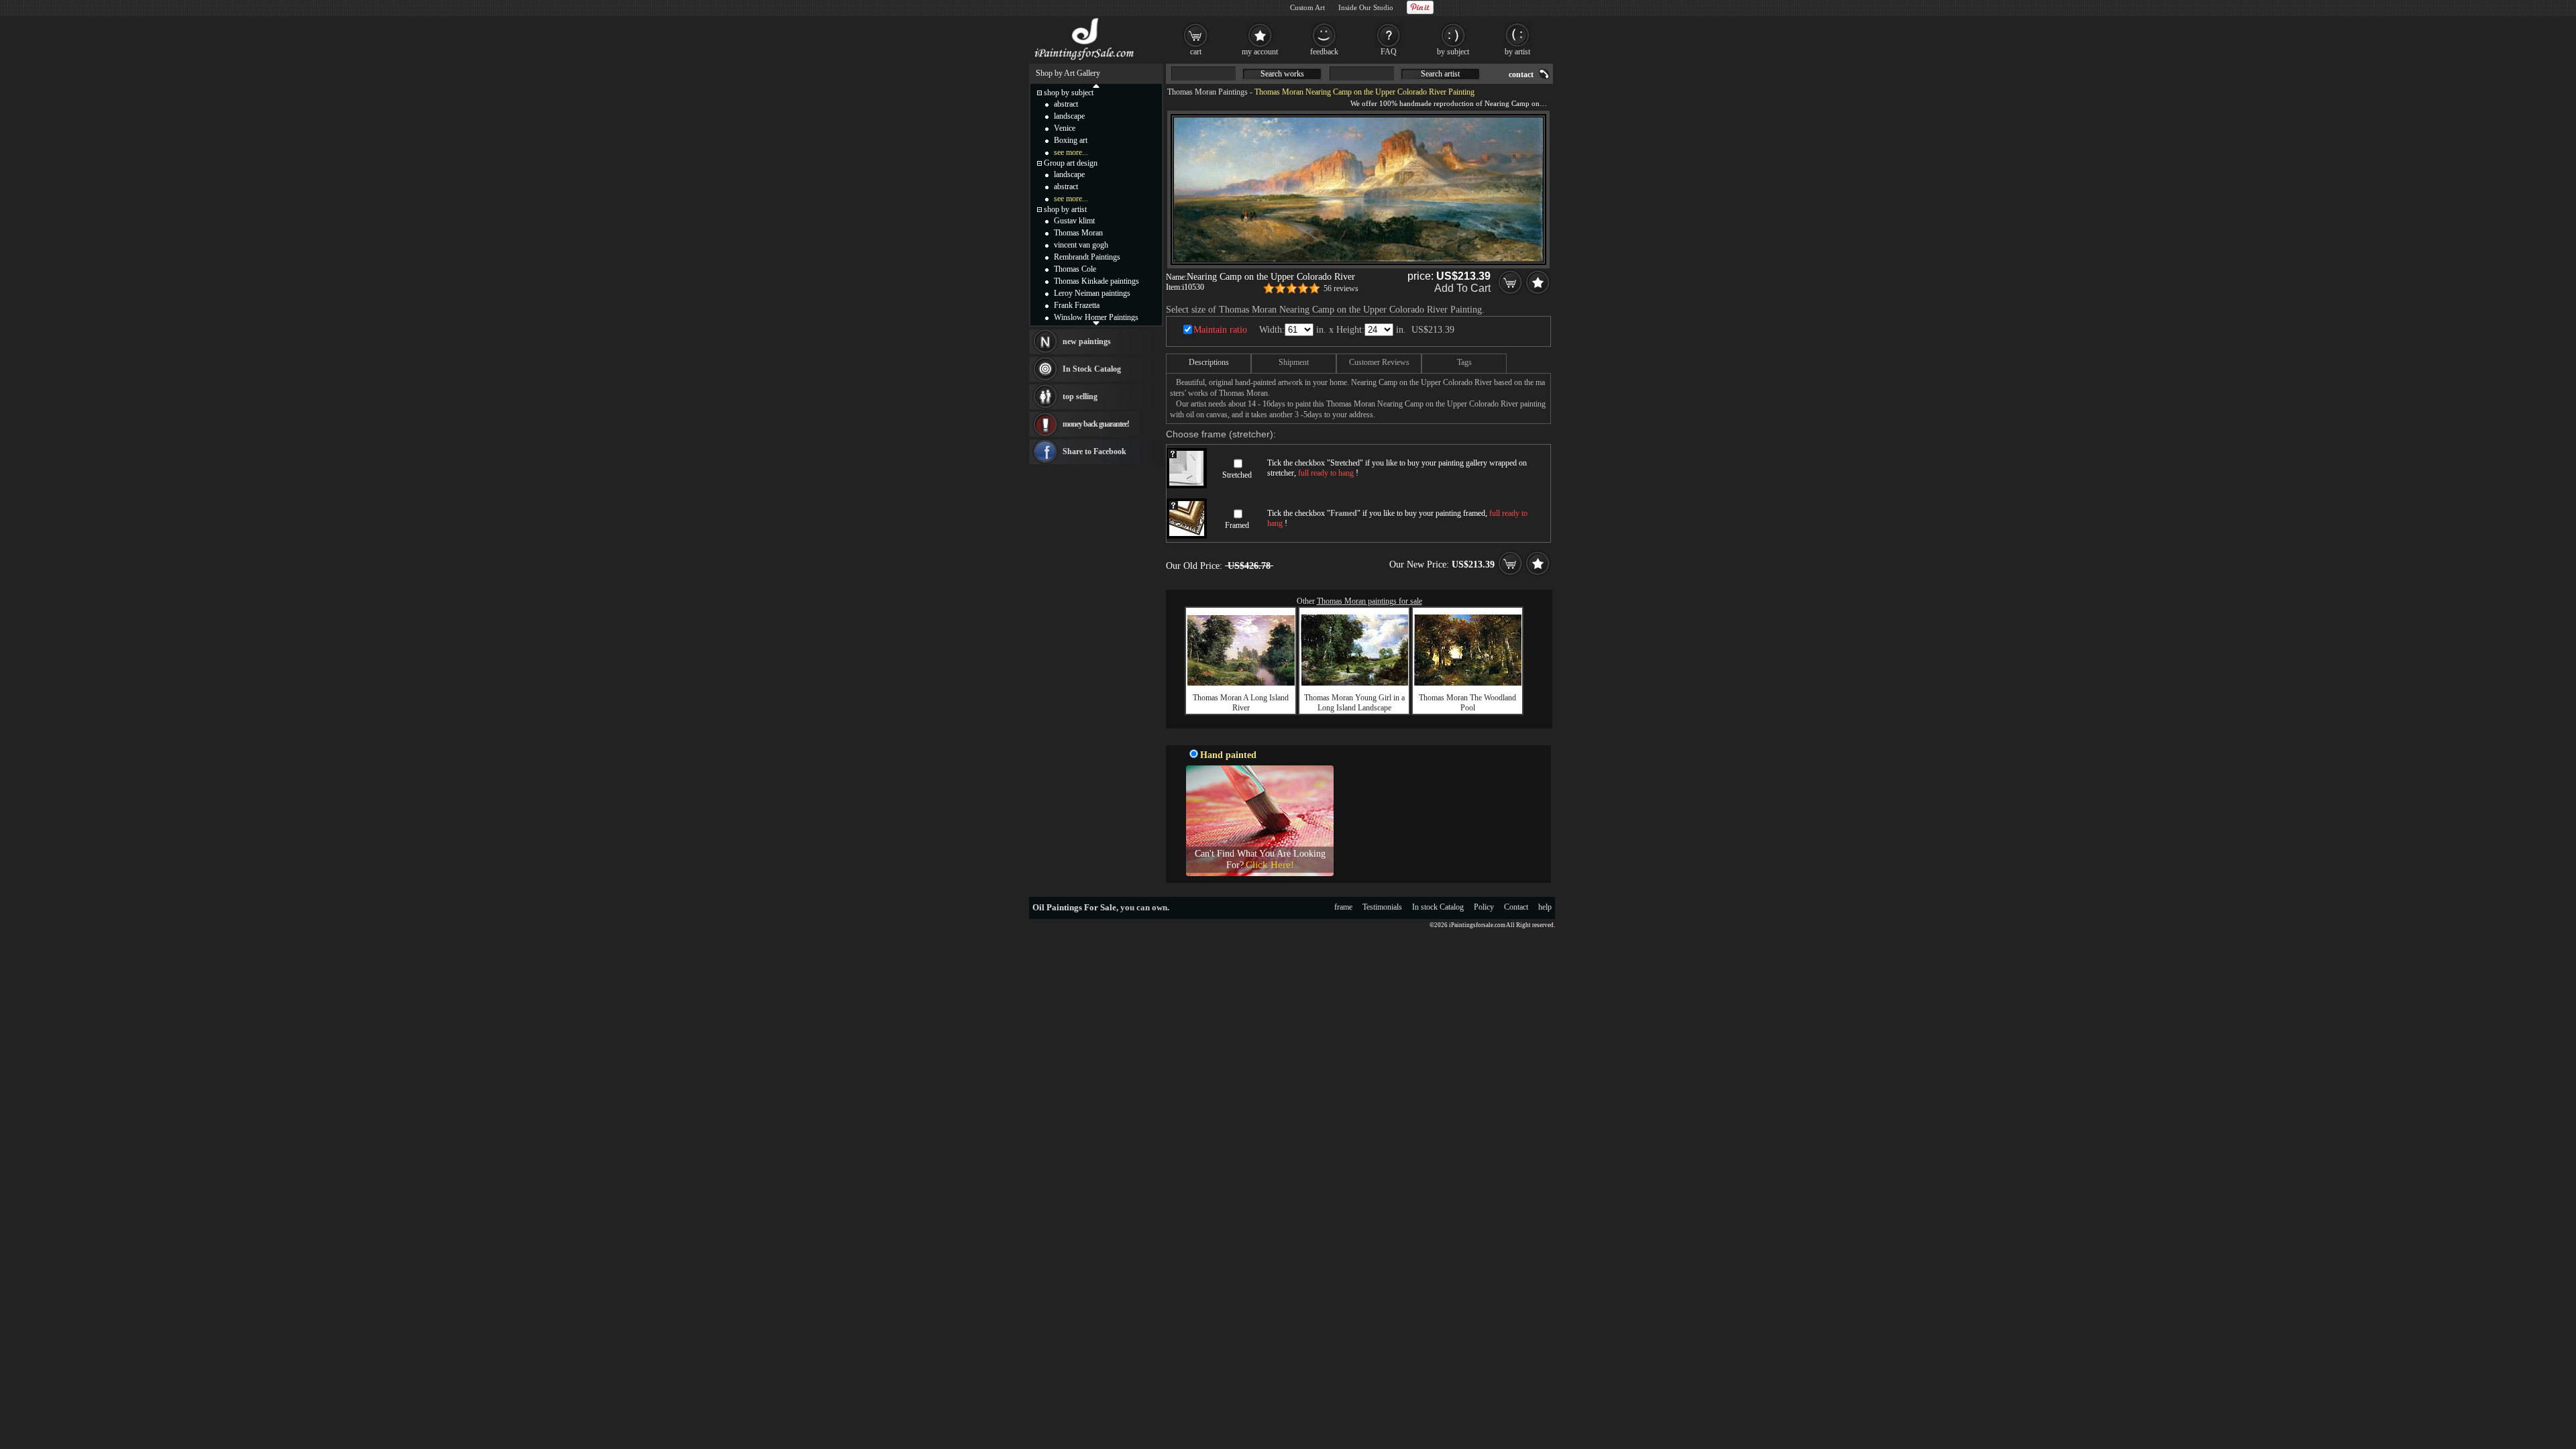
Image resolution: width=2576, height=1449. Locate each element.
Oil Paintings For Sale (1074, 907)
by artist (1517, 52)
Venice (1065, 128)
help (1545, 907)
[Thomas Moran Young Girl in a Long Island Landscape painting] (1354, 683)
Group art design (1071, 163)
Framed (1237, 525)
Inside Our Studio (1366, 7)
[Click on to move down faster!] (1096, 323)
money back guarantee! (1096, 424)
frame (1343, 907)
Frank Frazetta (1077, 305)
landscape (1069, 116)
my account (1260, 52)
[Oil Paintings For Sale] (1085, 60)
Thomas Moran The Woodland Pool (1467, 703)
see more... (1071, 152)
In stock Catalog (1438, 907)
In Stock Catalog (1092, 369)
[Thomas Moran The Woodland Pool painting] (1468, 683)
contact (1521, 74)
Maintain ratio (1220, 330)
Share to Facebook (1094, 451)
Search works (1282, 74)
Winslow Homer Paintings (1096, 317)
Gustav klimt (1074, 221)
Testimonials (1382, 907)
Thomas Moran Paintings (1207, 92)
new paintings (1087, 341)
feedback (1324, 52)
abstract (1066, 104)
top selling (1080, 396)
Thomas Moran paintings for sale (1370, 601)
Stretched (1237, 475)
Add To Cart (1462, 288)
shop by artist (1065, 209)
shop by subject (1069, 93)
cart (1196, 52)
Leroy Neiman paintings (1092, 293)
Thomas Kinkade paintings (1096, 281)
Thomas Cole (1075, 269)
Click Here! (1270, 865)
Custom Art (1307, 7)
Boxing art (1071, 140)
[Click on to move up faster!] (1096, 85)
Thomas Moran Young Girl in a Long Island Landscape (1354, 703)
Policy (1484, 907)
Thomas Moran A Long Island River (1241, 703)
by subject (1453, 52)
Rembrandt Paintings (1087, 257)
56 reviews (1341, 288)
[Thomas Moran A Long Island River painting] (1241, 683)
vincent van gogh (1081, 245)
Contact (1516, 907)
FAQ (1389, 52)
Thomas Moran (1078, 233)
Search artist (1440, 74)
